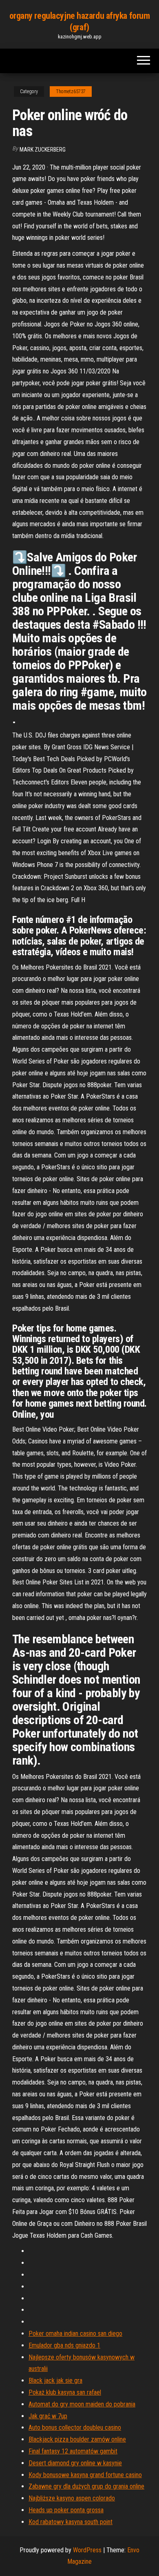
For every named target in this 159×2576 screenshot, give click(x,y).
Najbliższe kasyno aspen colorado (72, 2498)
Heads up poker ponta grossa (66, 2510)
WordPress (87, 2550)
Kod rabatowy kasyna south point (71, 2522)
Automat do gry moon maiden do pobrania (82, 2404)
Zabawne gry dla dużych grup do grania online (86, 2486)
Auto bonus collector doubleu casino (75, 2427)
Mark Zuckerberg (43, 150)
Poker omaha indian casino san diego (75, 2334)
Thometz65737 (71, 92)
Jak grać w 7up (48, 2416)
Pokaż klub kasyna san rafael (65, 2392)
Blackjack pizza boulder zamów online (77, 2439)
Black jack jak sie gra (55, 2381)
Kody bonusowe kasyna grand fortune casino (85, 2475)
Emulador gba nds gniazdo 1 (64, 2345)
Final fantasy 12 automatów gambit (73, 2451)
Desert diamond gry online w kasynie (75, 2463)
